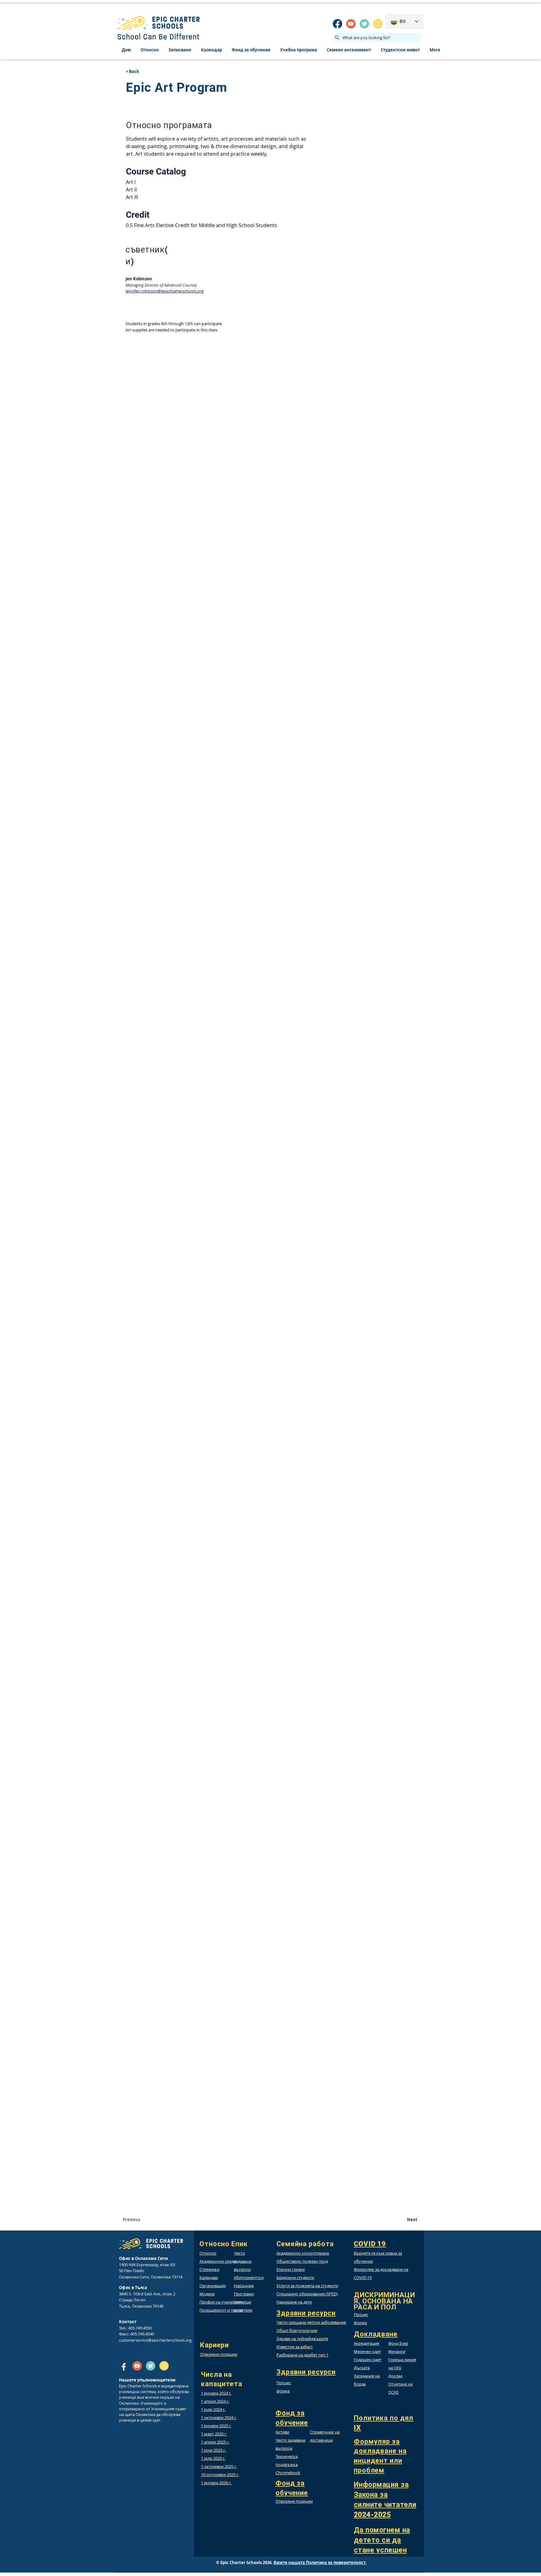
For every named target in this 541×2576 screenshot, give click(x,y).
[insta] (378, 24)
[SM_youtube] (351, 24)
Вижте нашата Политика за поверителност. (320, 2563)
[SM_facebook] (337, 24)
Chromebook (288, 2473)
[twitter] (364, 24)
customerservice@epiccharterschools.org (155, 2340)
